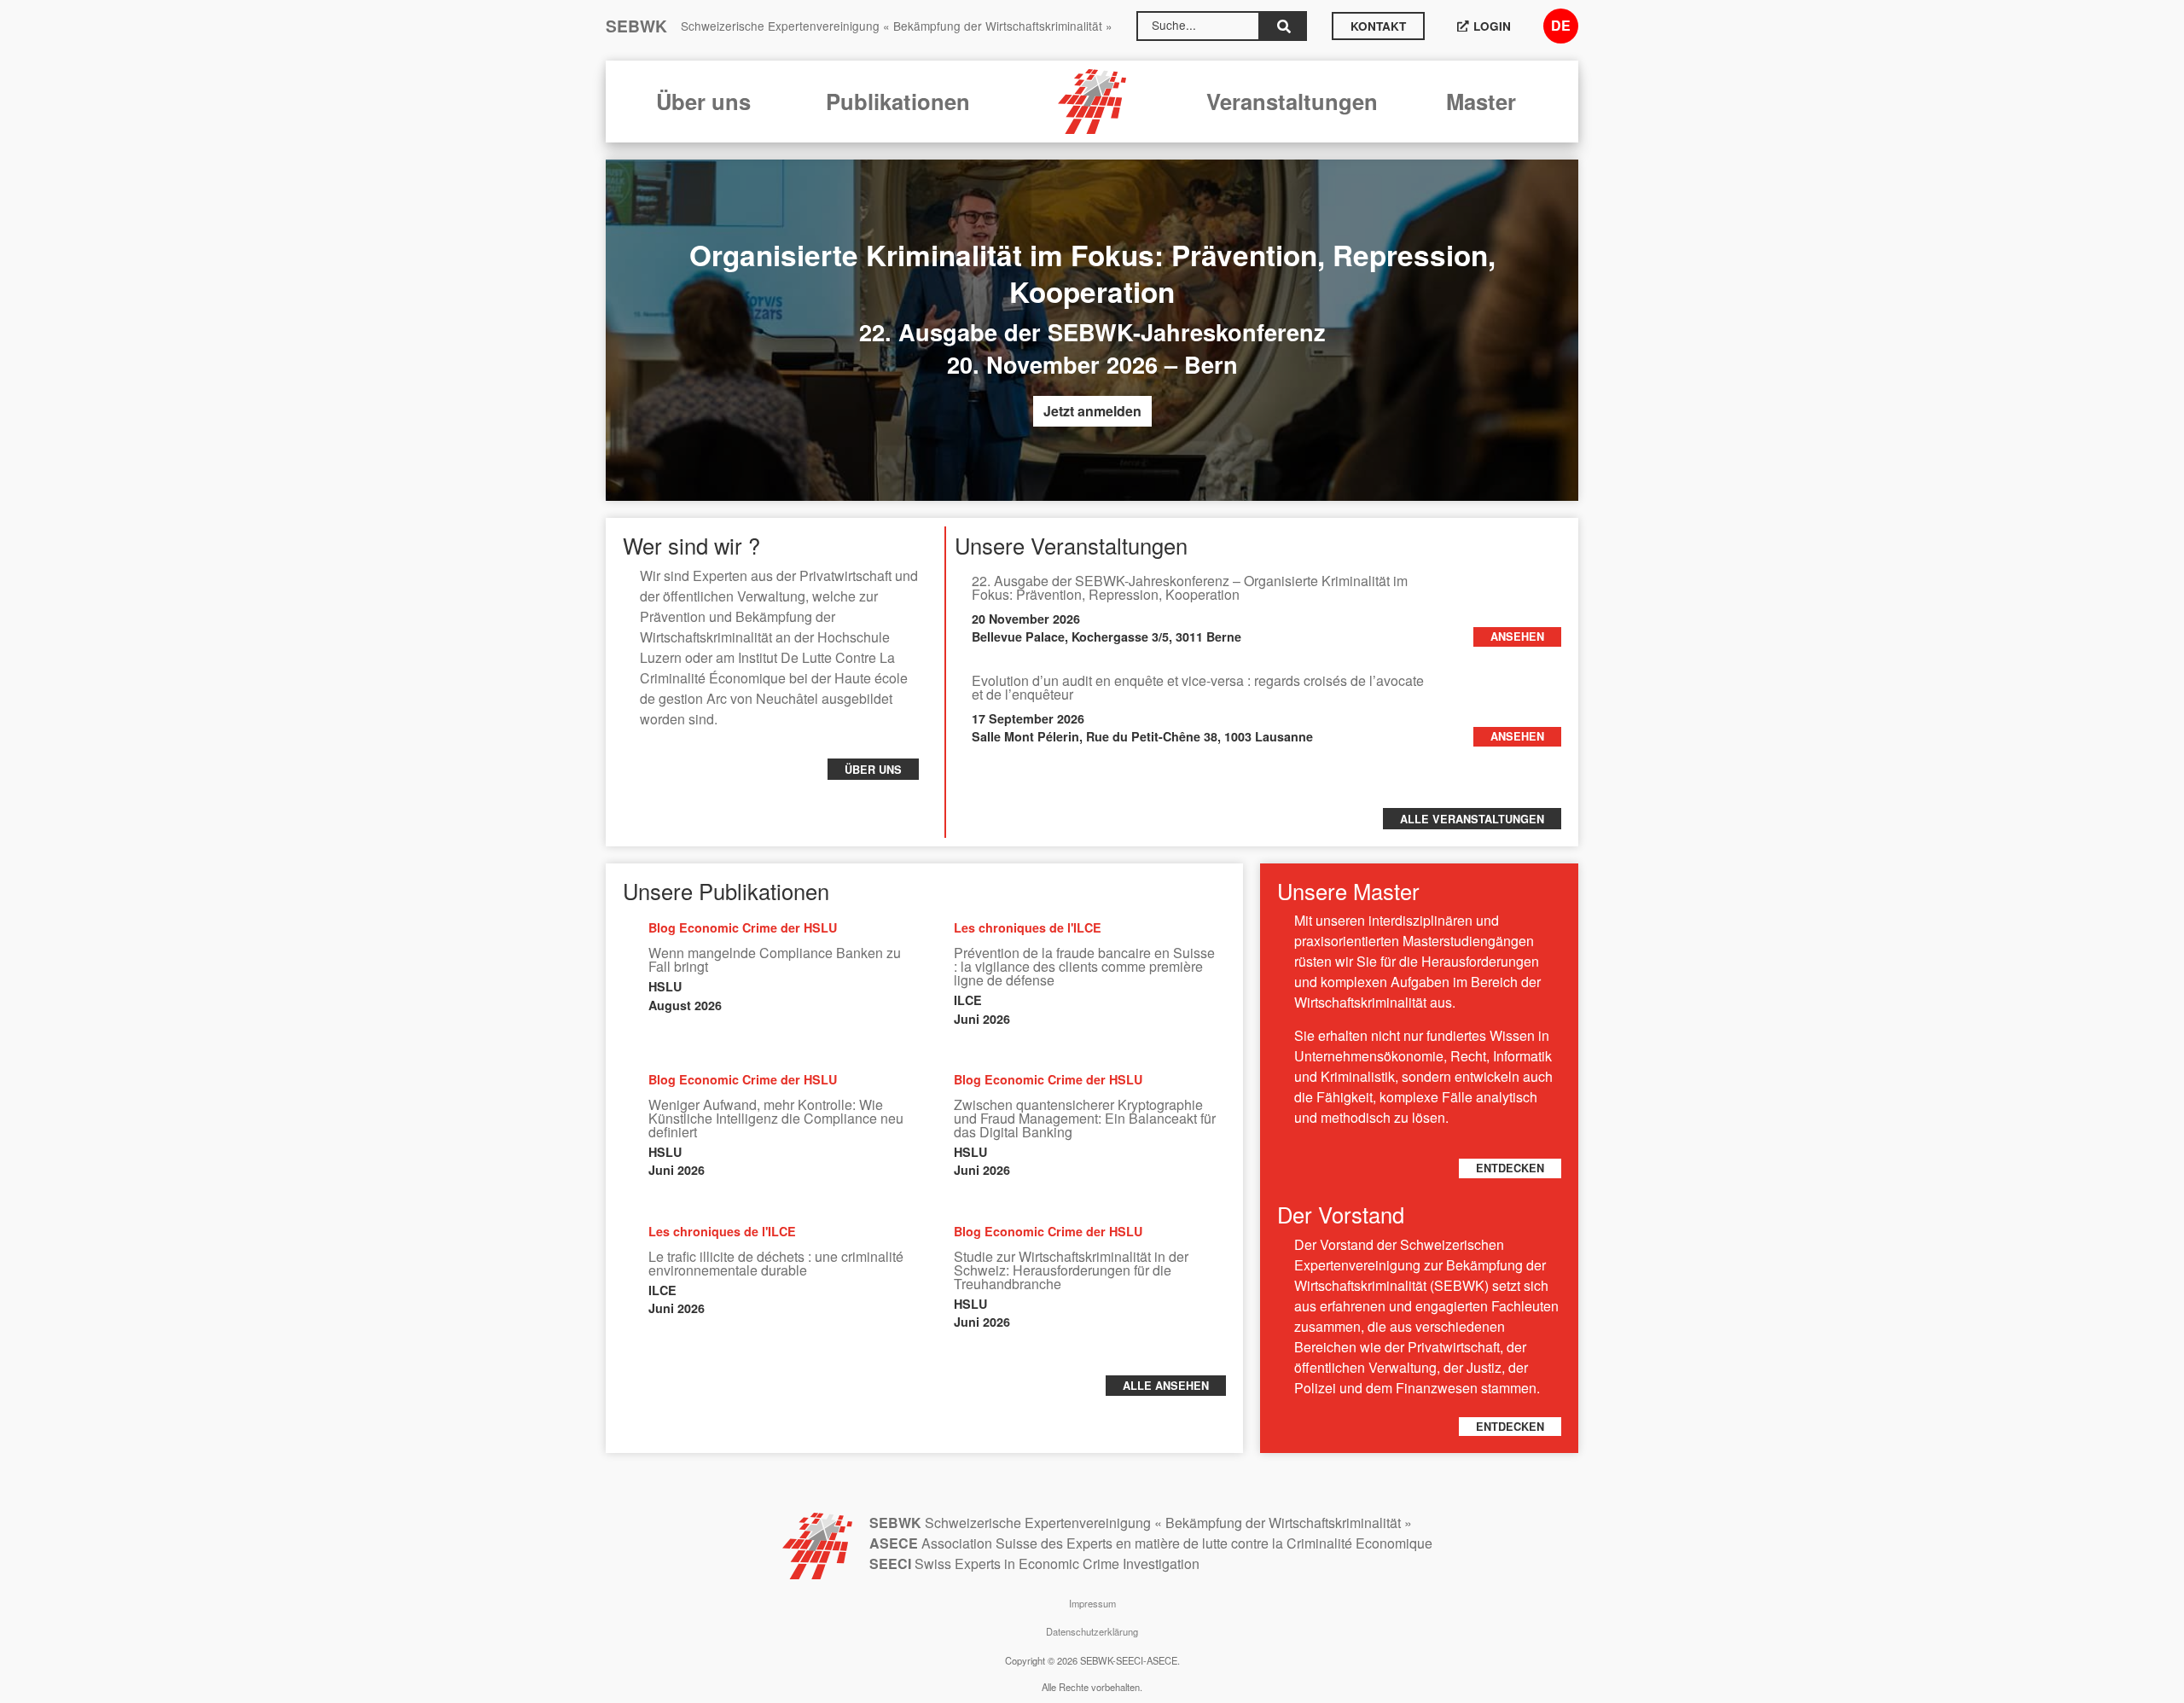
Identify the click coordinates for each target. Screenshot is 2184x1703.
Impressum (1092, 1603)
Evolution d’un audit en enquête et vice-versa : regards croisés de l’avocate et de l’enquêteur (1198, 687)
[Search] (1284, 26)
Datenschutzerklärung (1092, 1631)
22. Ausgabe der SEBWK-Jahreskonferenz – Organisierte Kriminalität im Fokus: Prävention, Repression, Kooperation (1190, 587)
